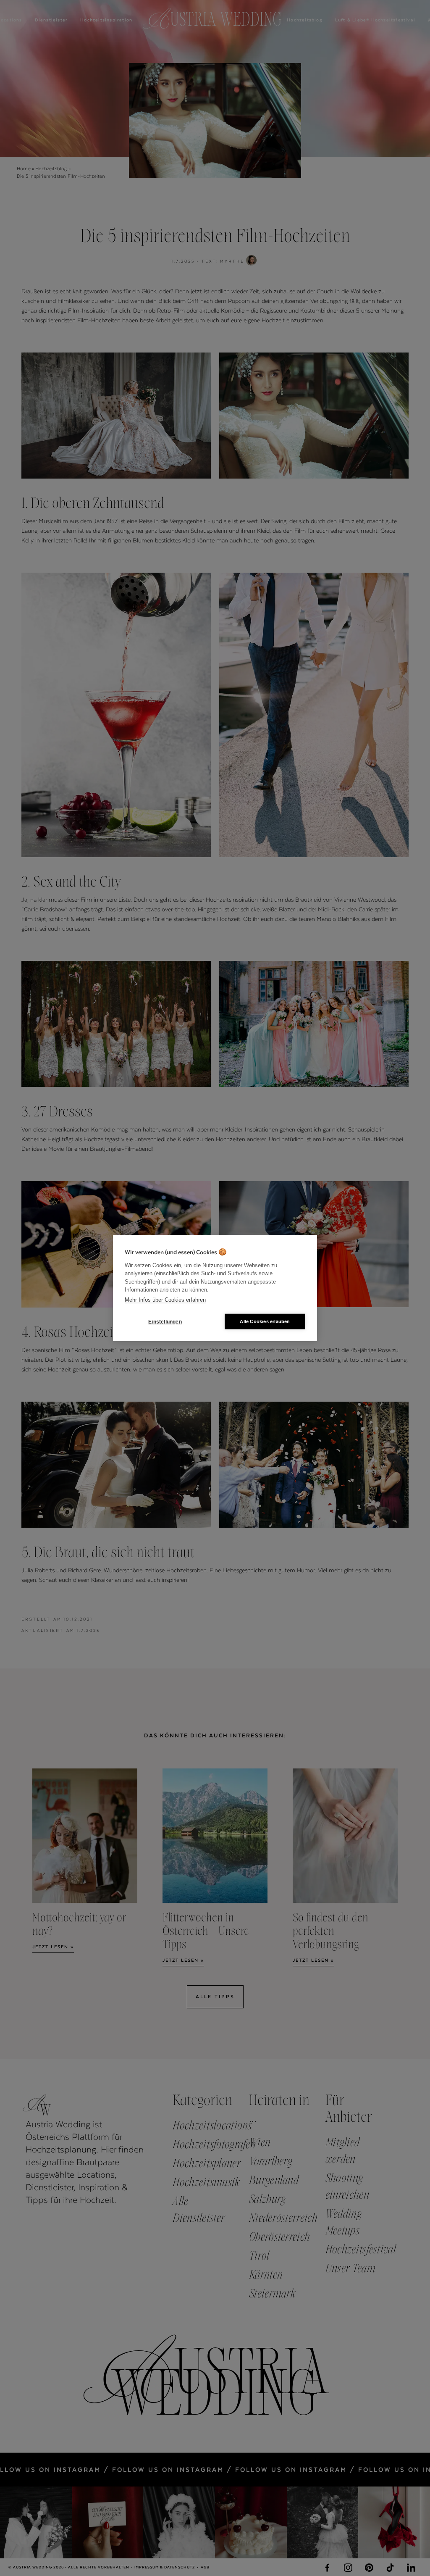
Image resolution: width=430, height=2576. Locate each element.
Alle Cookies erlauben (265, 1321)
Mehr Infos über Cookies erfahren (165, 1299)
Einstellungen (165, 1321)
